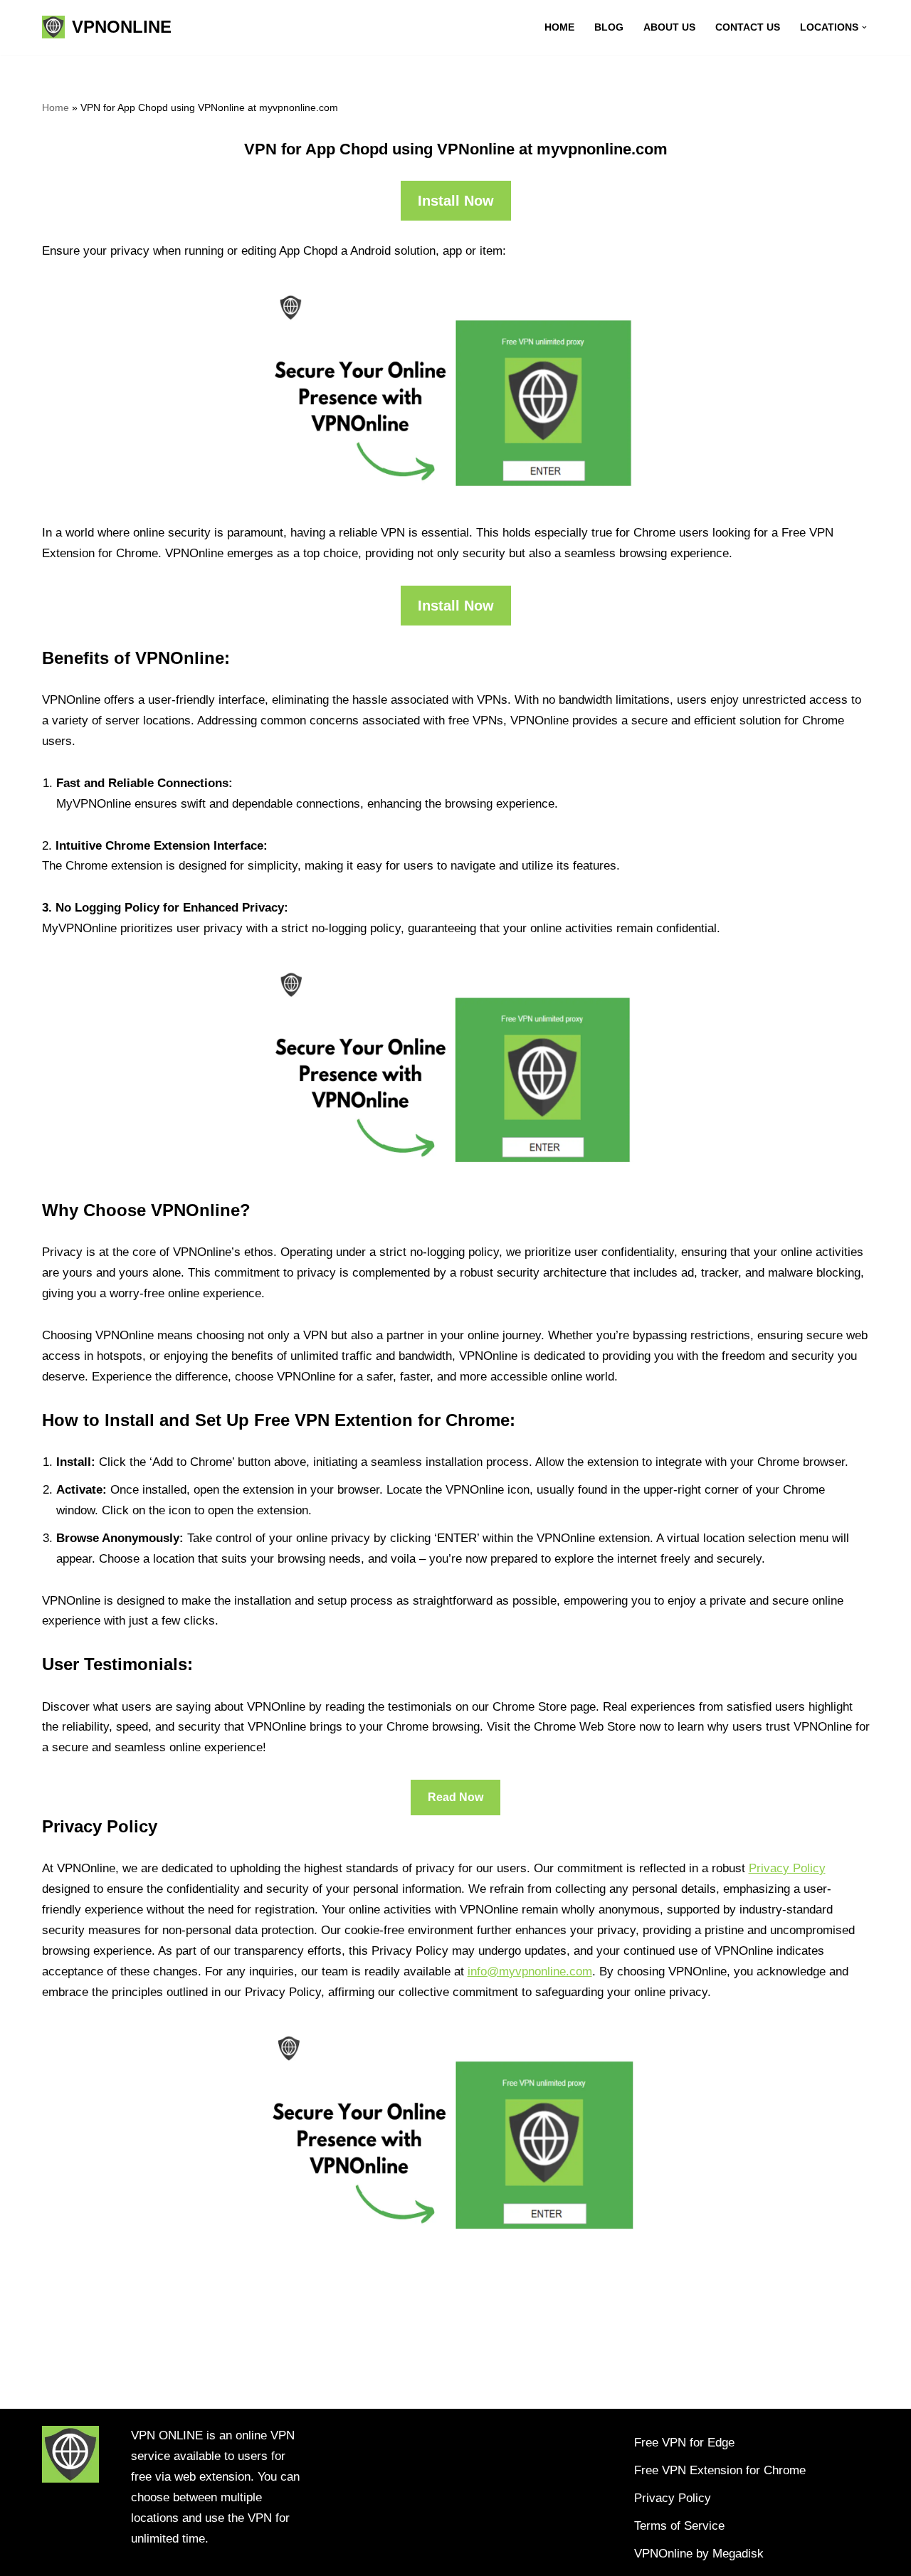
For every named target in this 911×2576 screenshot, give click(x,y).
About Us (669, 27)
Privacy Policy (787, 1868)
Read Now (455, 1797)
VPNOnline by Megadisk (699, 2554)
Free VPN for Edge (684, 2443)
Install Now (456, 201)
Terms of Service (679, 2526)
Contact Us (748, 27)
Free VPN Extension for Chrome (720, 2470)
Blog (609, 27)
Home (559, 27)
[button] (864, 27)
